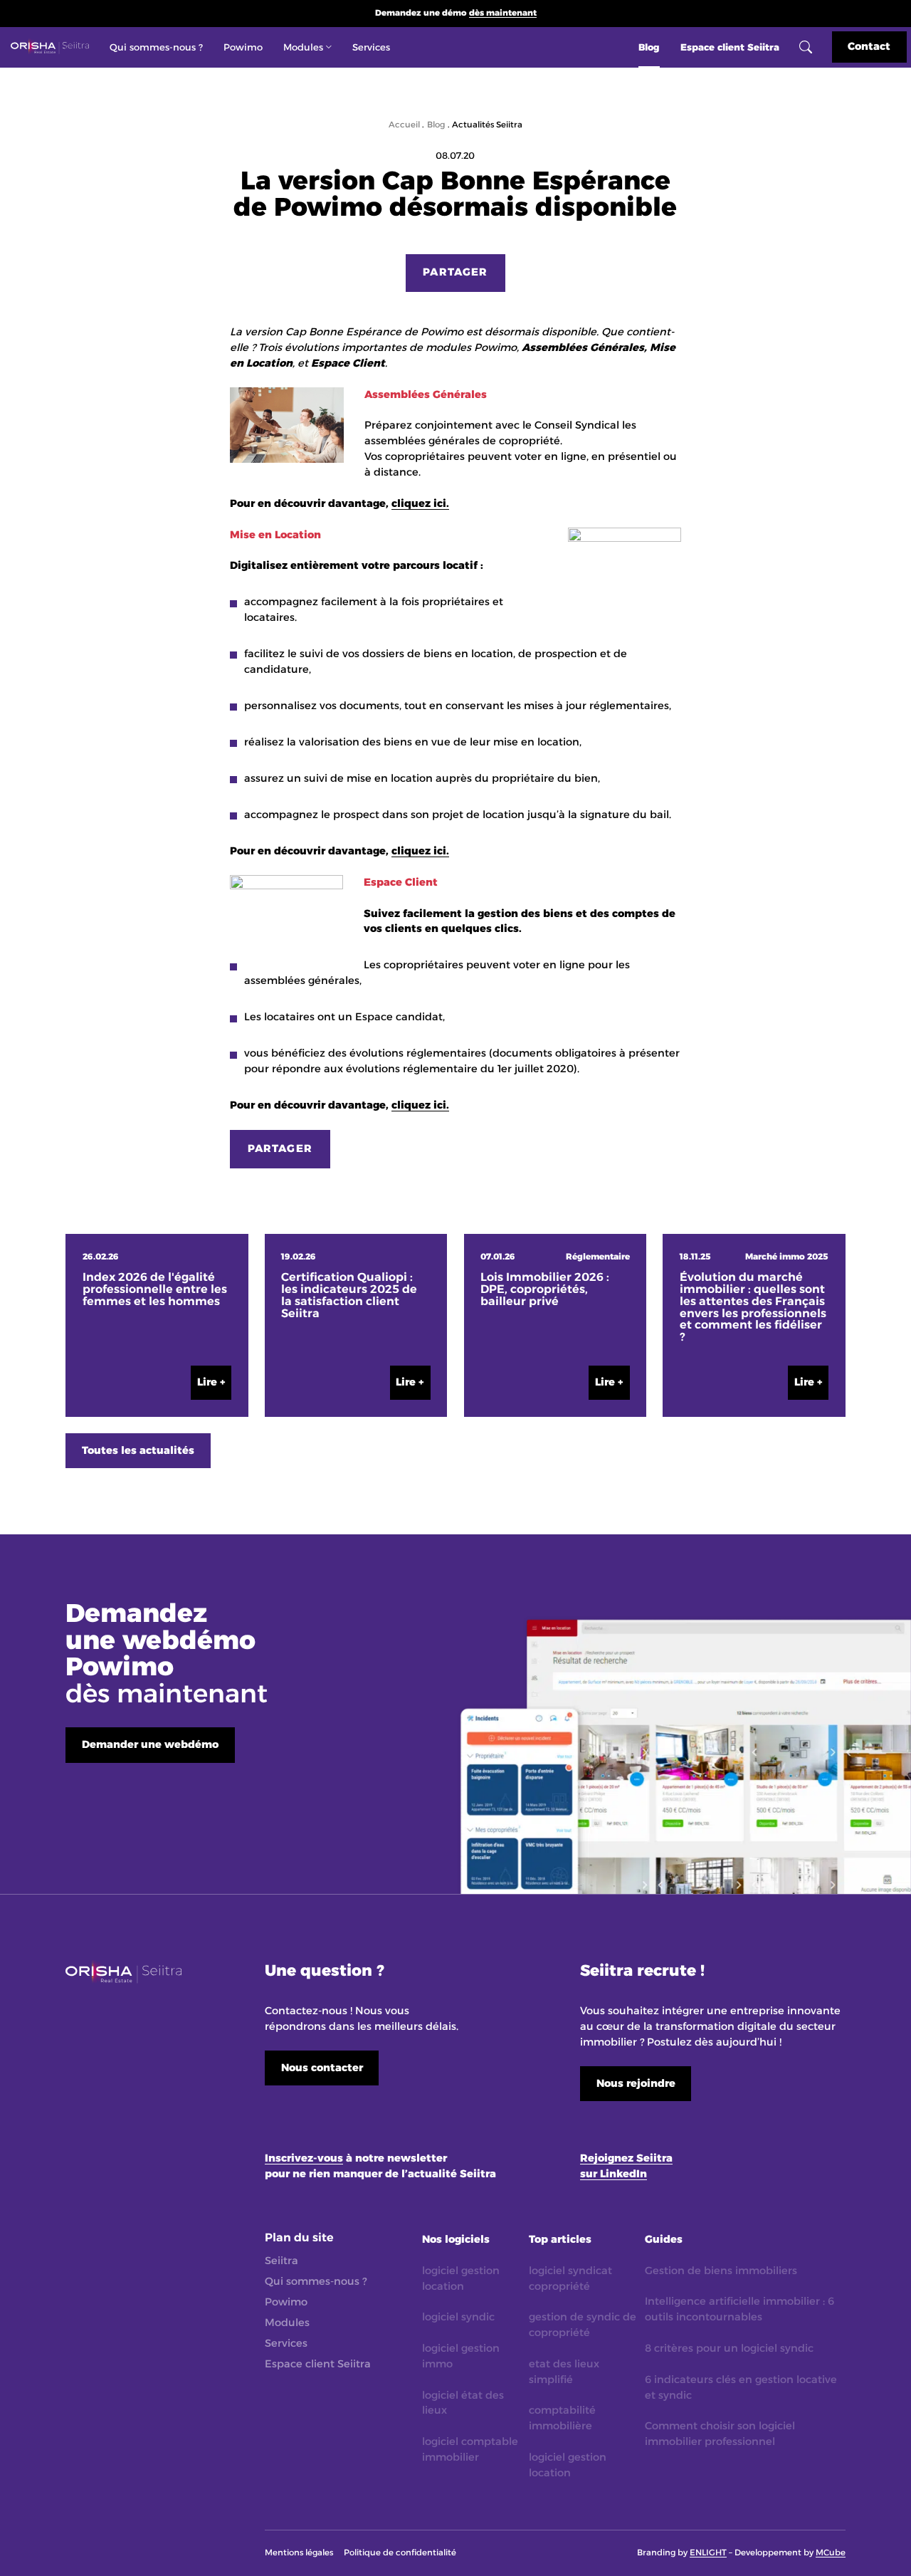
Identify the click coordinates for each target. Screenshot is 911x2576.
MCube (831, 2553)
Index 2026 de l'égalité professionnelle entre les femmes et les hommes (155, 1289)
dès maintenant (503, 13)
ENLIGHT (708, 2553)
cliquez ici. (420, 503)
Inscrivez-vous (304, 2158)
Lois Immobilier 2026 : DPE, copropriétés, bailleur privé (545, 1289)
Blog (436, 125)
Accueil (404, 125)
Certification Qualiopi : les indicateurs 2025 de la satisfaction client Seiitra (349, 1295)
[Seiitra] (49, 47)
